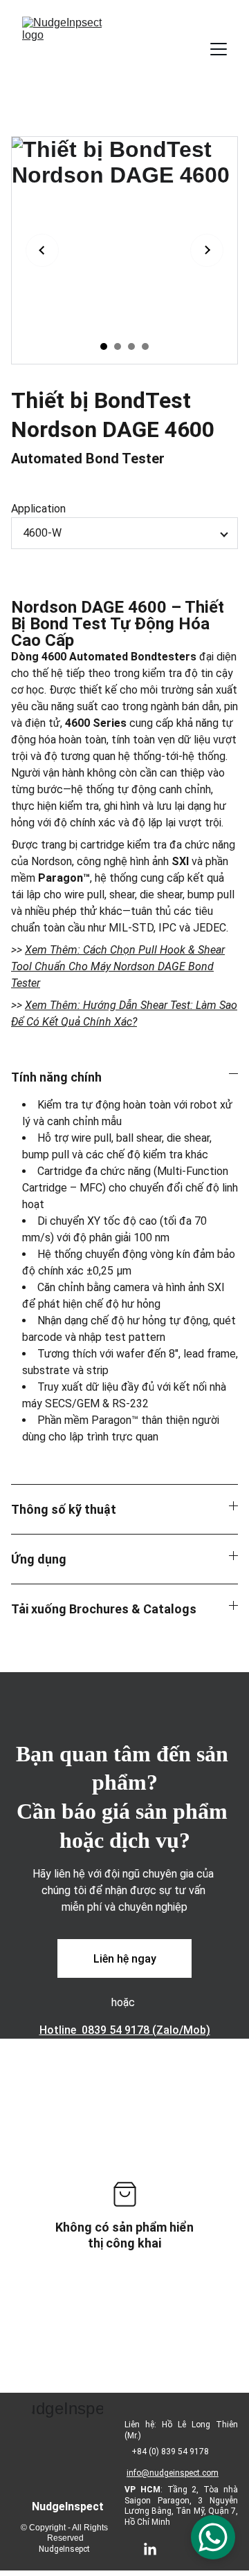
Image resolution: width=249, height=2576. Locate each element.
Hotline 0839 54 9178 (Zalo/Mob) (125, 2030)
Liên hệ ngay (125, 1959)
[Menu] (219, 49)
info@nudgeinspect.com (173, 2473)
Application (38, 509)
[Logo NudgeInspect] (67, 2435)
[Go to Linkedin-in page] (157, 2550)
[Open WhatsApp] (213, 2537)
